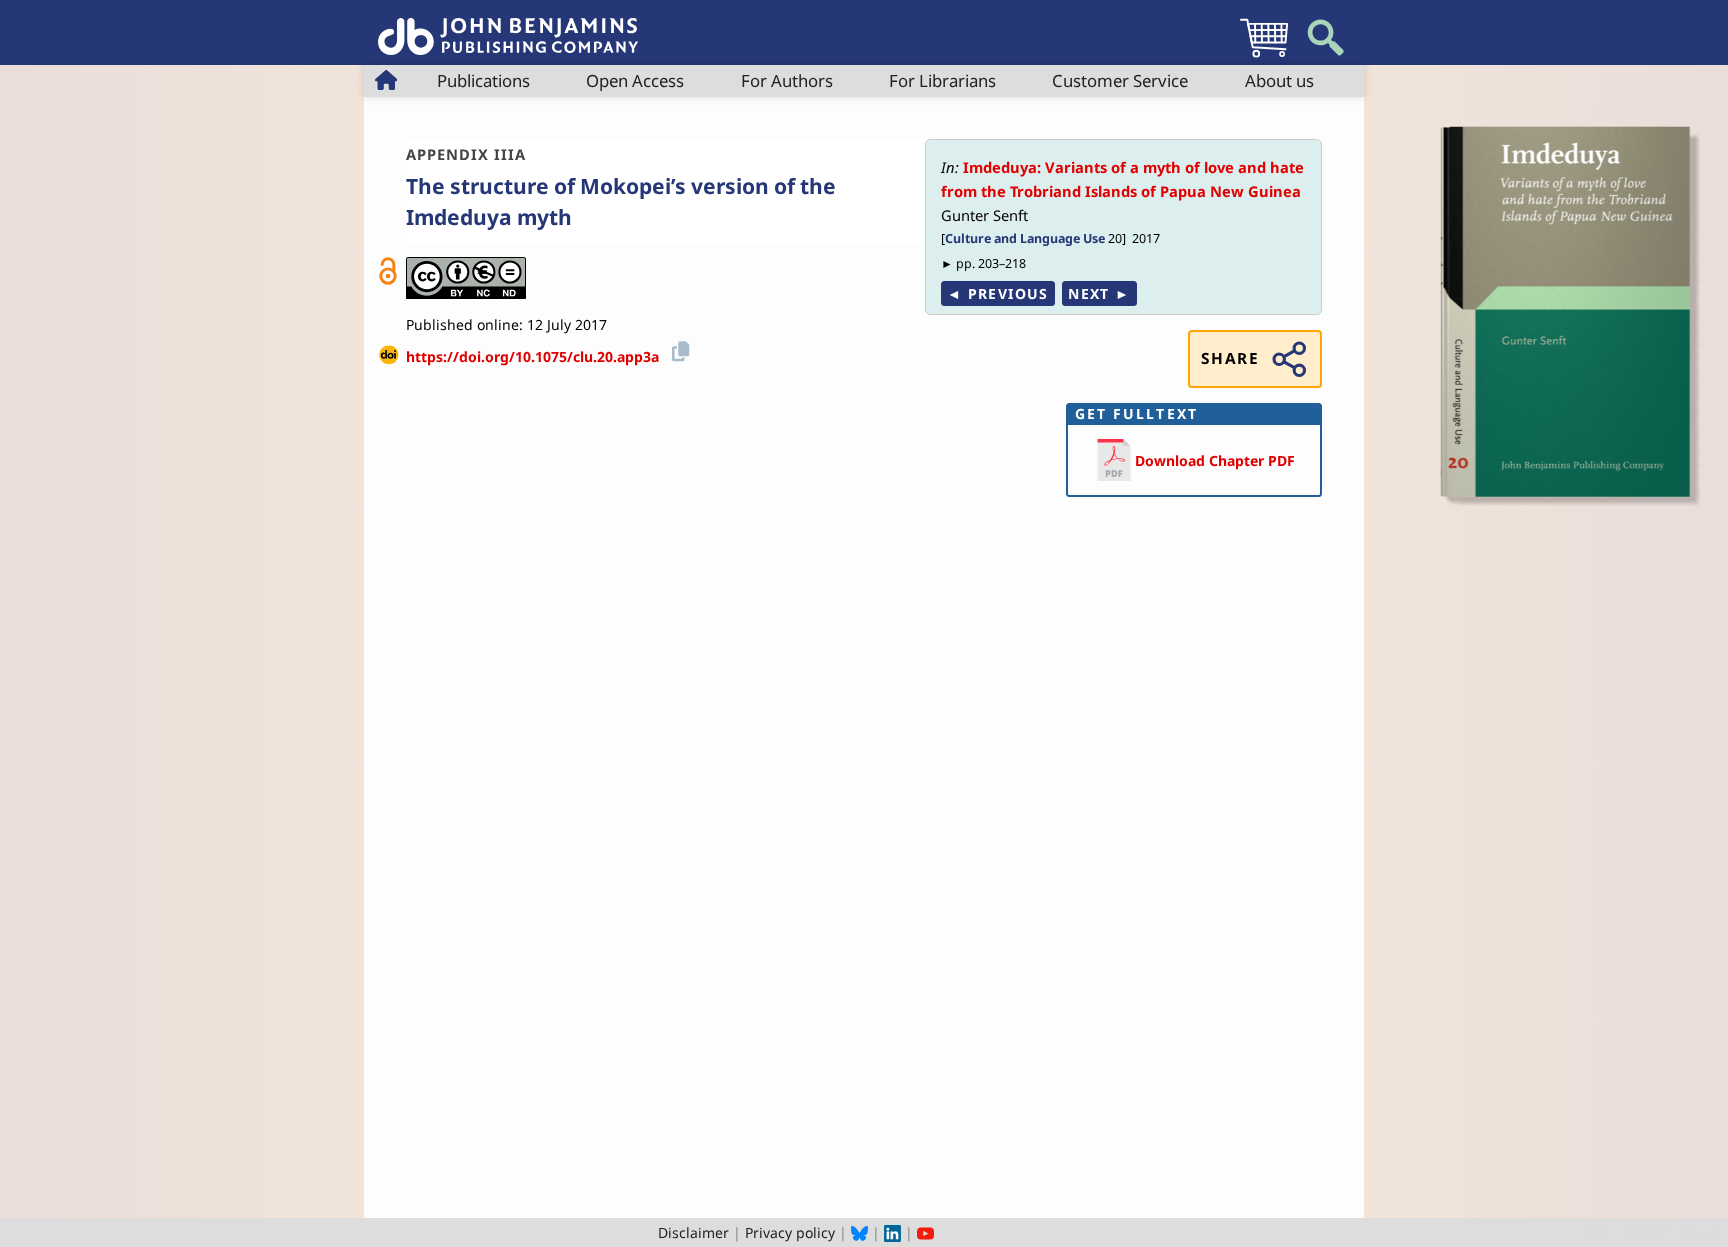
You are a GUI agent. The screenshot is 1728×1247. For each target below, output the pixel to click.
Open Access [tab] (635, 80)
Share (1230, 358)
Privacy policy (790, 1232)
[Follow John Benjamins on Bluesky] (859, 1232)
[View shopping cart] (1264, 56)
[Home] (508, 25)
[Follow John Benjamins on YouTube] (925, 1232)
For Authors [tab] (787, 80)
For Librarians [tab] (942, 80)
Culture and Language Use (1025, 238)
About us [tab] (1279, 80)
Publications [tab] (483, 80)
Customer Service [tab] (1120, 80)
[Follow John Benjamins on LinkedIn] (892, 1232)
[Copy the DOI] (677, 349)
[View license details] (466, 278)
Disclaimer (693, 1232)
